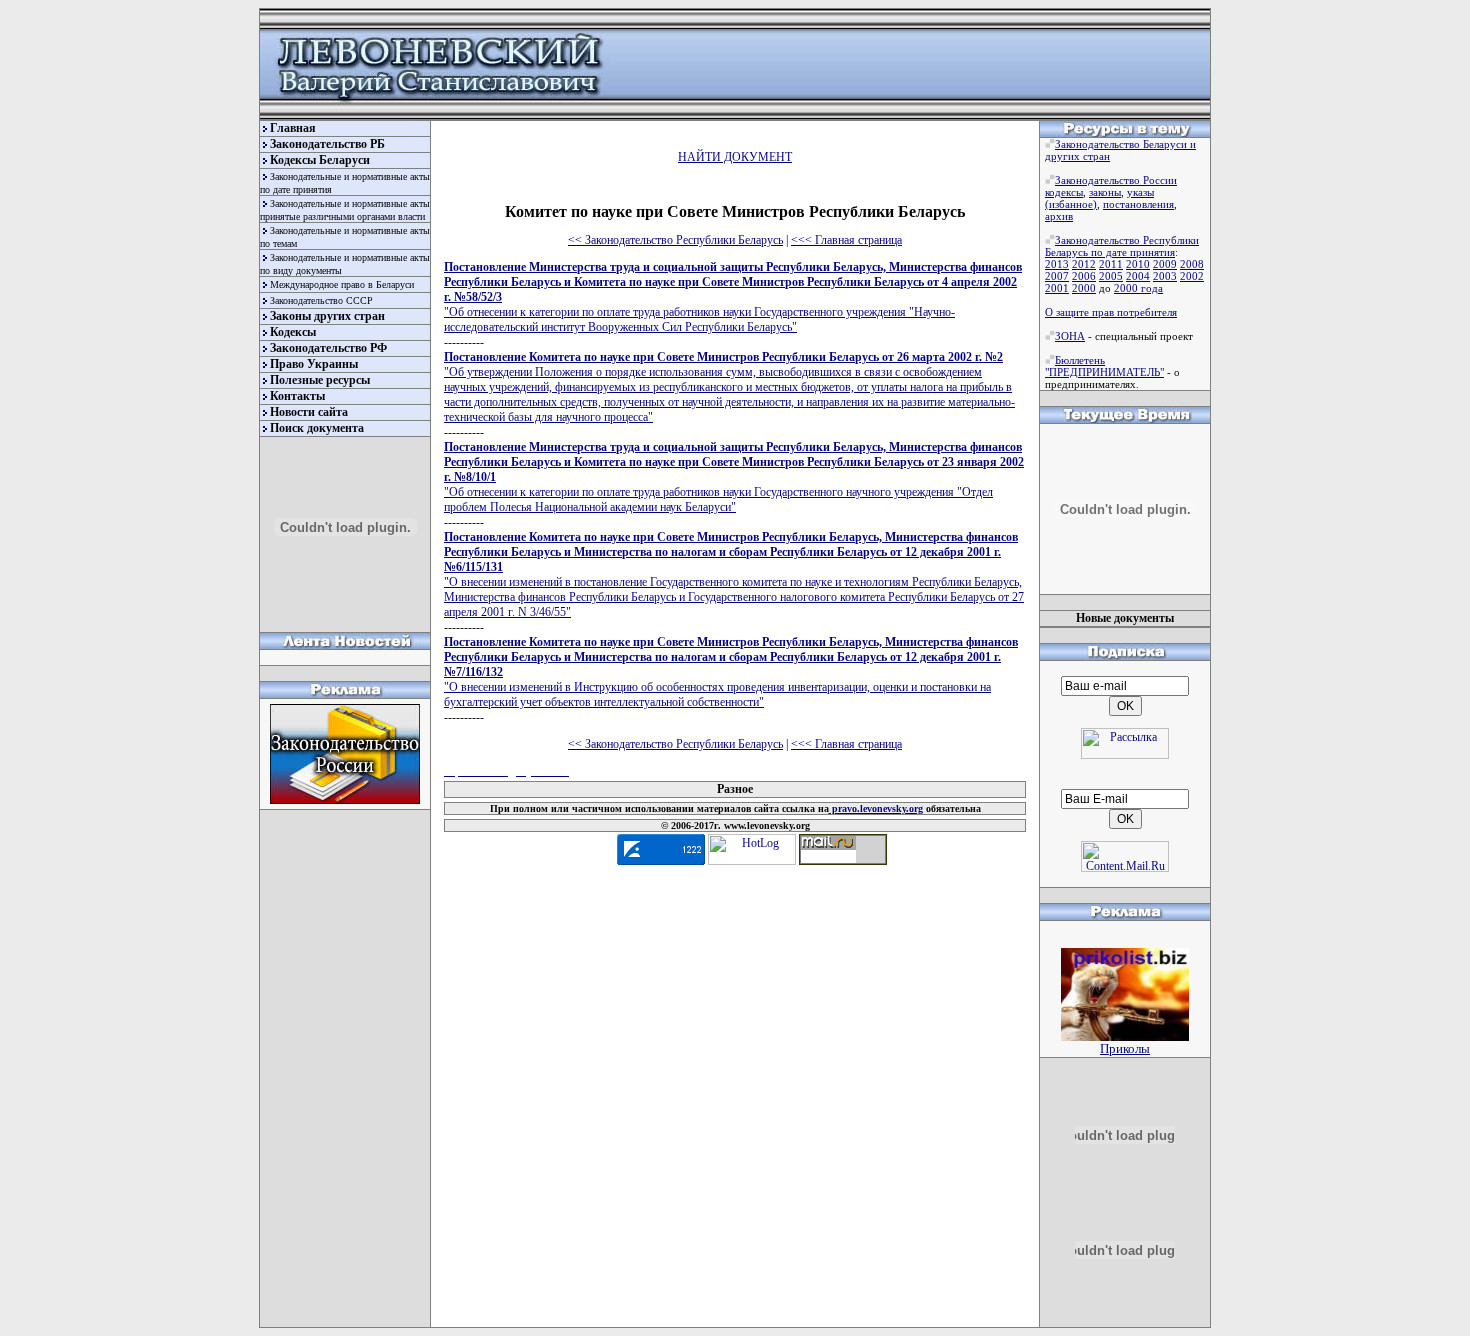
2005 (1111, 276)
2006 (1084, 276)
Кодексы (293, 332)
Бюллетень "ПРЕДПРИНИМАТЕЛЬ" (1104, 366)
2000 (1084, 288)
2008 (1192, 264)
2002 (1192, 276)
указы (1140, 192)
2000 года (1138, 288)
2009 (1165, 264)
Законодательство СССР (321, 300)
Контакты (297, 396)
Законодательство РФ (328, 348)
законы (1105, 192)
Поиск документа (317, 428)
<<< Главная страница (846, 240)
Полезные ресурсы (320, 380)
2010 (1138, 264)
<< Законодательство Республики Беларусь (675, 240)
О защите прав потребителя (1111, 312)
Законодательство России (1116, 180)
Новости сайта (309, 412)
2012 (1084, 264)
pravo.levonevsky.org (876, 808)
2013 (1057, 264)
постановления (1138, 204)
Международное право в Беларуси (342, 284)
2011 (1111, 264)
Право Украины (314, 364)
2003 (1165, 276)
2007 (1057, 276)
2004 (1138, 276)
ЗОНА (1070, 336)
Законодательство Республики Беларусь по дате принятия (1122, 246)
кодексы (1064, 192)
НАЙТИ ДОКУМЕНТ (735, 157)
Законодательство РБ (327, 144)
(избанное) (1071, 204)
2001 (1057, 288)
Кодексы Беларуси (320, 160)
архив (1059, 216)
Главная (293, 128)
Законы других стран (327, 316)
